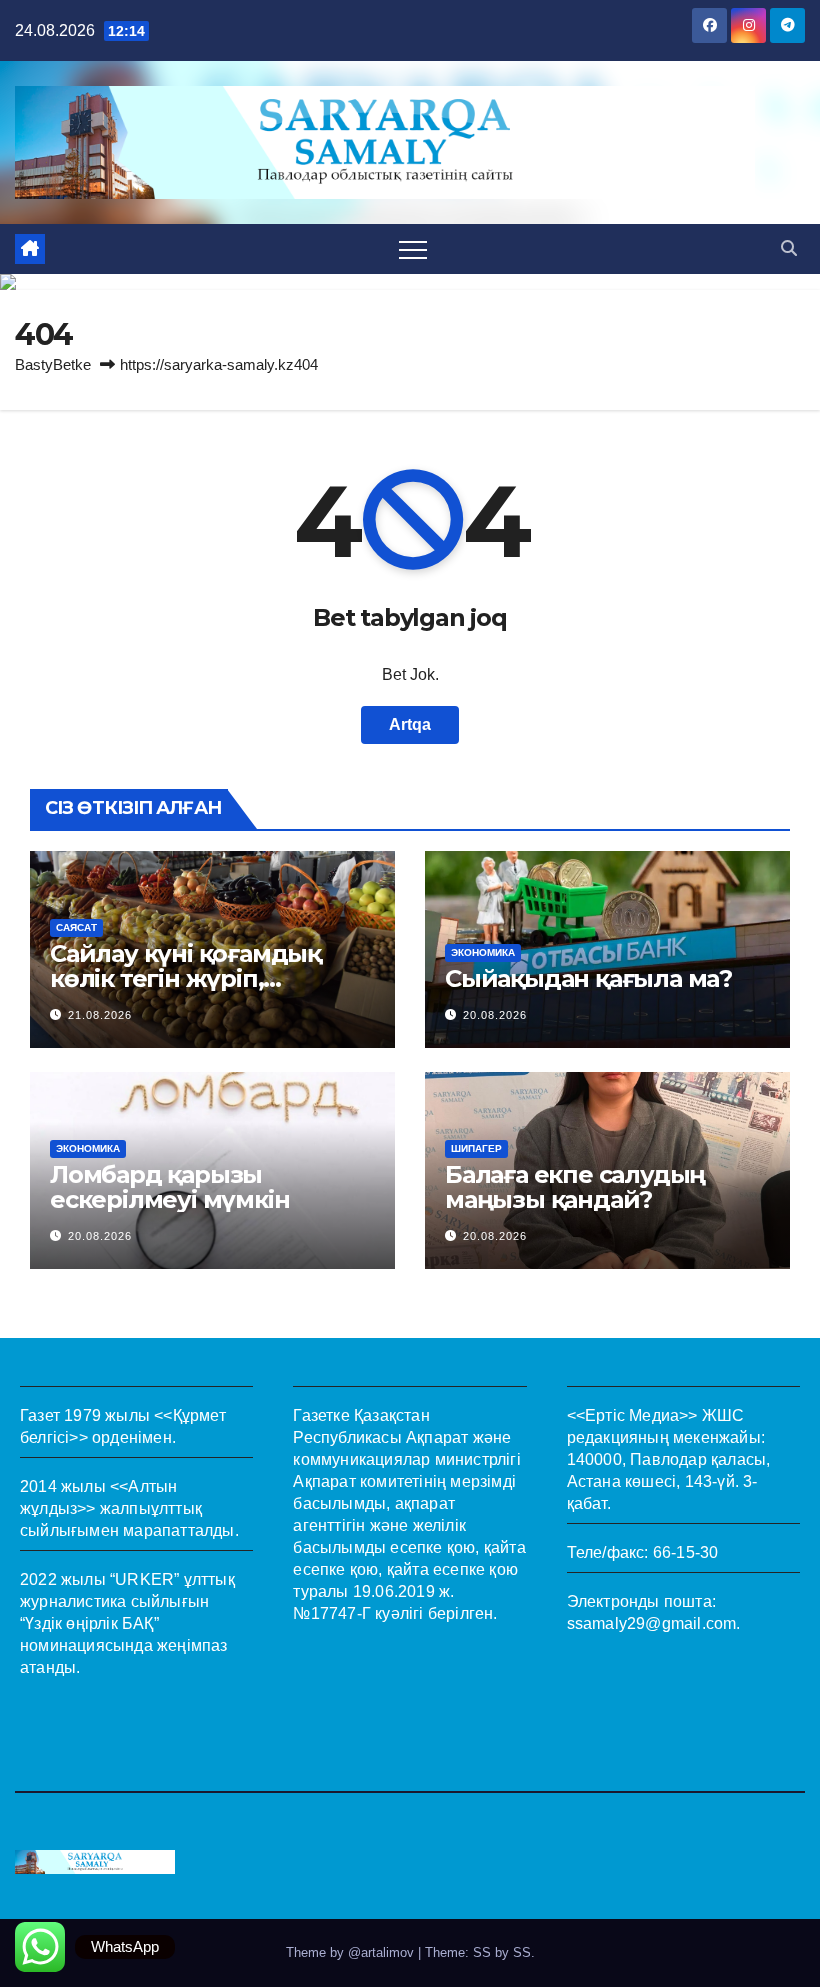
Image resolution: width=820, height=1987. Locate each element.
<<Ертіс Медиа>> (632, 1415)
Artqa (410, 724)
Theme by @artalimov (352, 1952)
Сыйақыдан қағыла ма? (588, 978)
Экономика (483, 952)
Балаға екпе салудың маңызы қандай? (575, 1187)
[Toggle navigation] (413, 249)
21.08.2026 (100, 1015)
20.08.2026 (495, 1015)
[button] (789, 248)
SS (522, 1952)
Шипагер (476, 1148)
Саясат (76, 927)
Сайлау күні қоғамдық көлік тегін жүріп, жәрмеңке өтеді (185, 978)
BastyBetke (53, 364)
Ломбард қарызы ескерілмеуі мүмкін (169, 1187)
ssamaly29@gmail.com (652, 1623)
